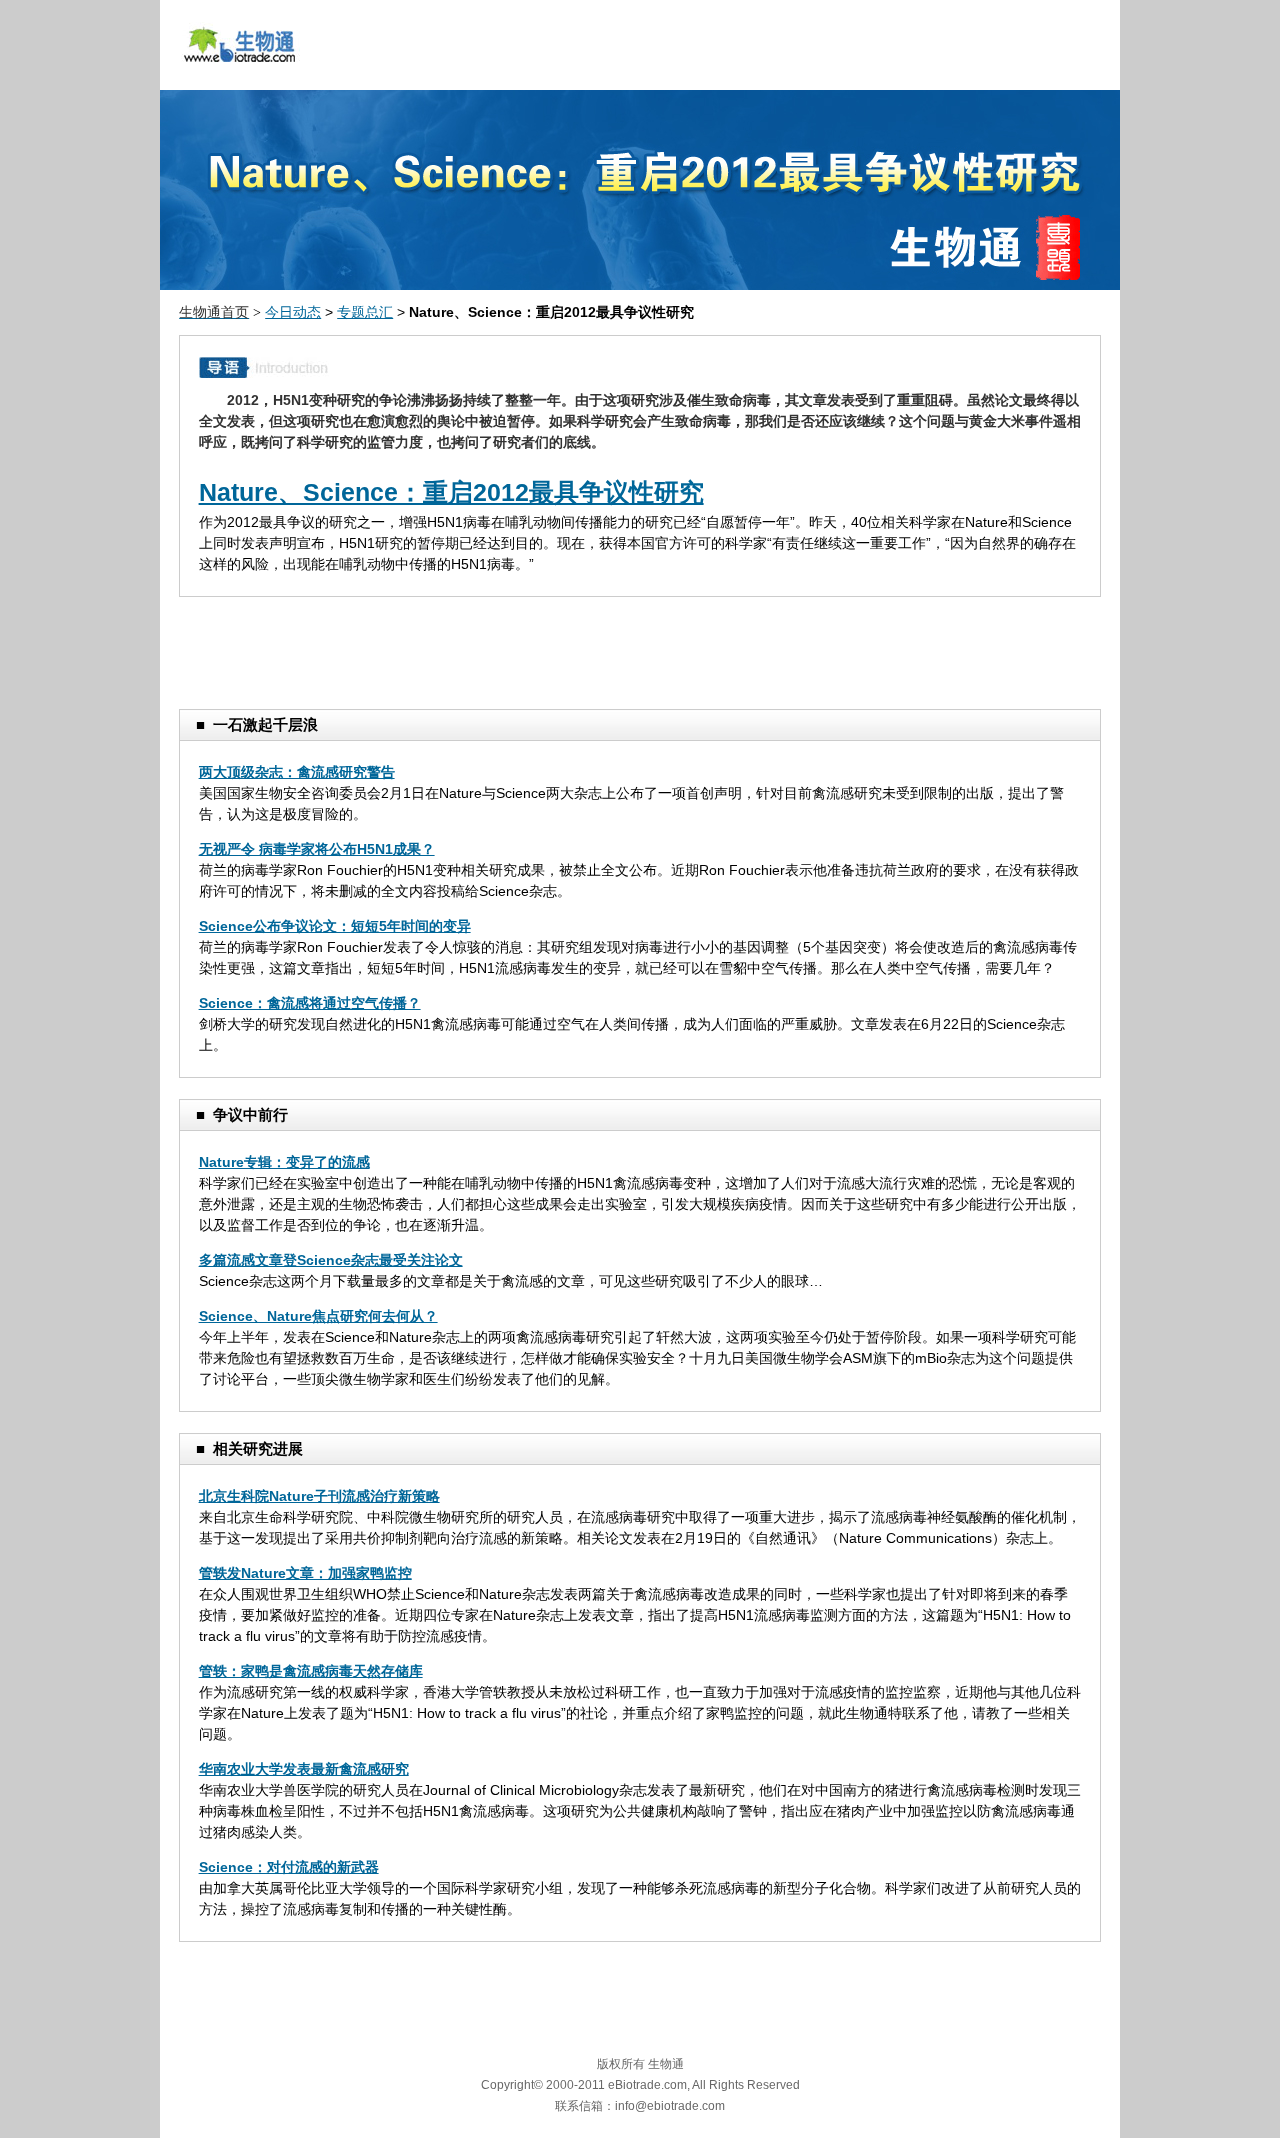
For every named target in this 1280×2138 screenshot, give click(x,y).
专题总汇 (365, 312)
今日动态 (293, 312)
